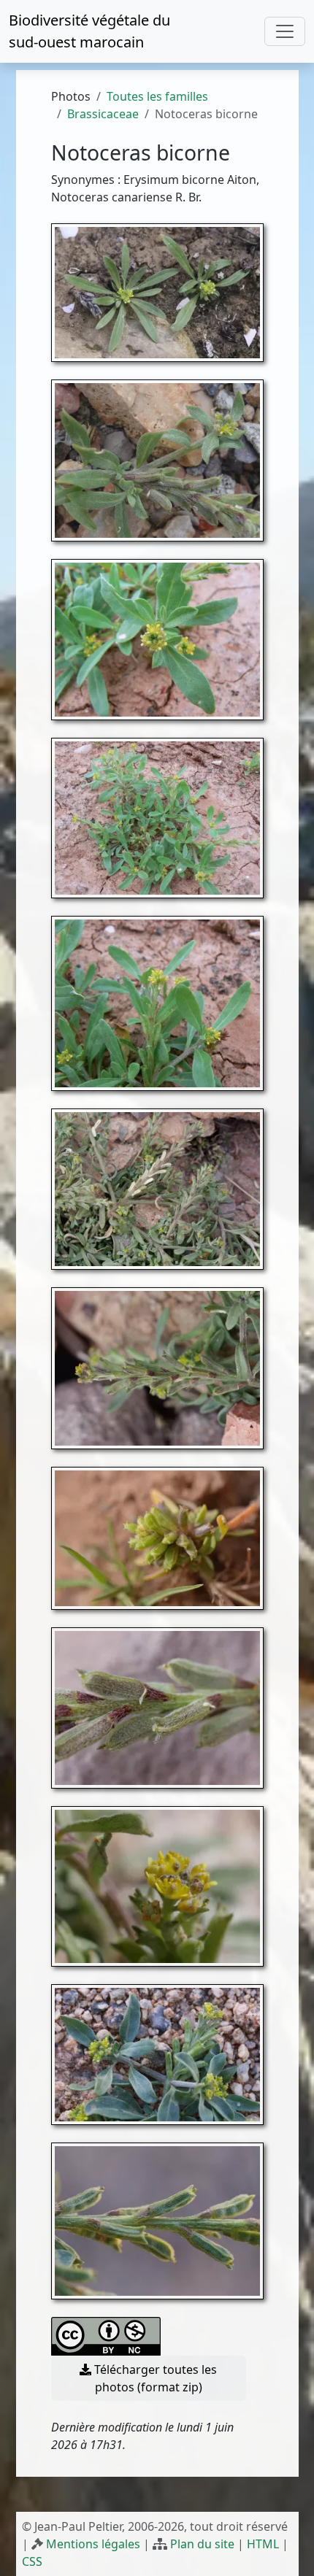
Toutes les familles (157, 96)
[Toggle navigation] (285, 31)
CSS (32, 2561)
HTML (263, 2544)
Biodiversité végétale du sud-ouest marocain (89, 31)
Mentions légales (93, 2544)
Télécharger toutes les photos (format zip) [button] (154, 2378)
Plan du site (202, 2544)
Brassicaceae (103, 114)
